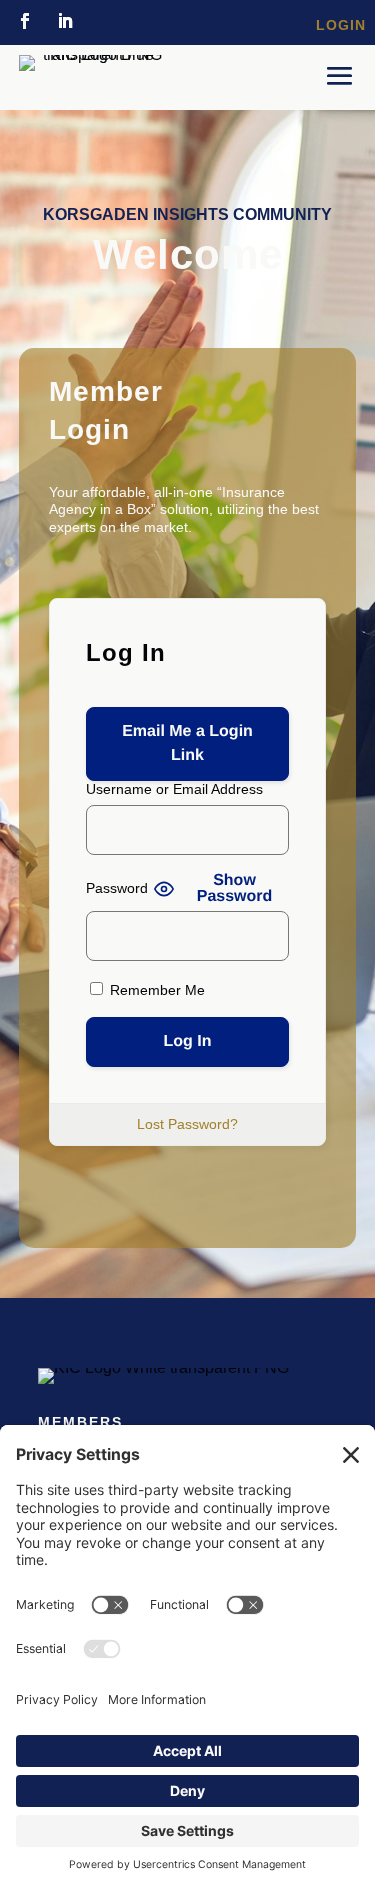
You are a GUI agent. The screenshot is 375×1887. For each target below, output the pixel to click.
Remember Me (155, 990)
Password (117, 888)
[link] (25, 21)
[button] (340, 75)
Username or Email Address (174, 789)
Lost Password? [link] (187, 1124)
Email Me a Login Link (187, 743)
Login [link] (341, 25)
